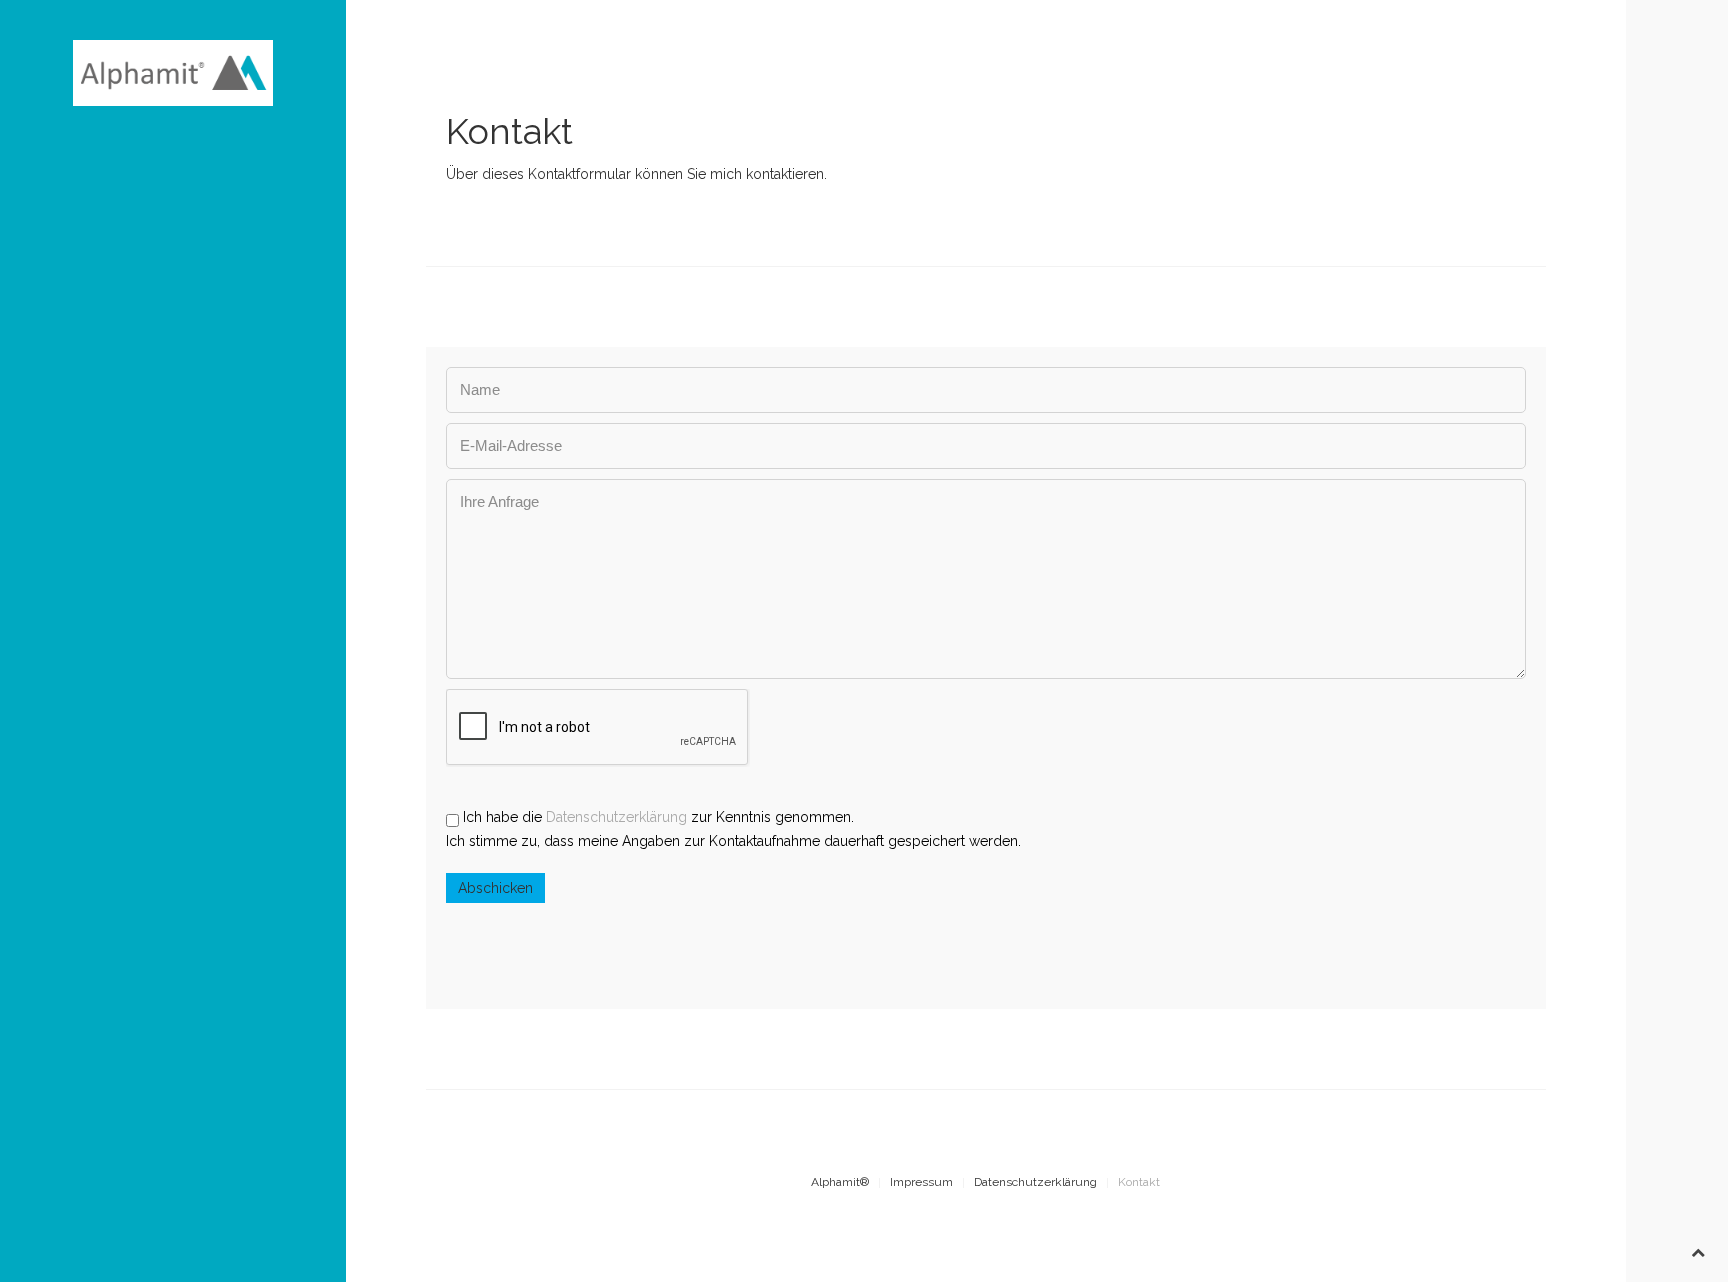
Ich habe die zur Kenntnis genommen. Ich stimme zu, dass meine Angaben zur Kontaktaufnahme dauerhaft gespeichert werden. (733, 829)
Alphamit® (840, 1182)
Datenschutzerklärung (616, 817)
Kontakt (1139, 1182)
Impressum (921, 1182)
